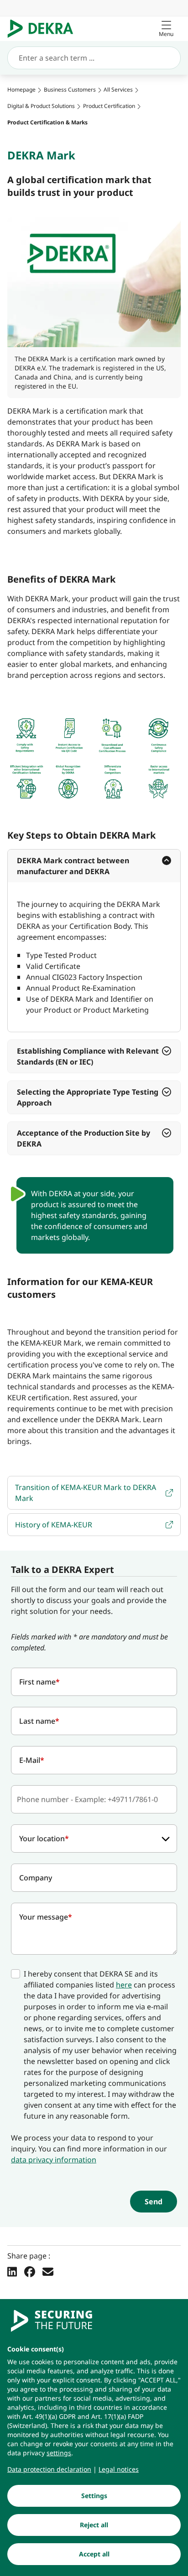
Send (154, 2202)
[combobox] (94, 1839)
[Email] (48, 2272)
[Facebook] (30, 2272)
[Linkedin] (12, 2272)
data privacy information (54, 2160)
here (124, 1985)
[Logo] (44, 29)
